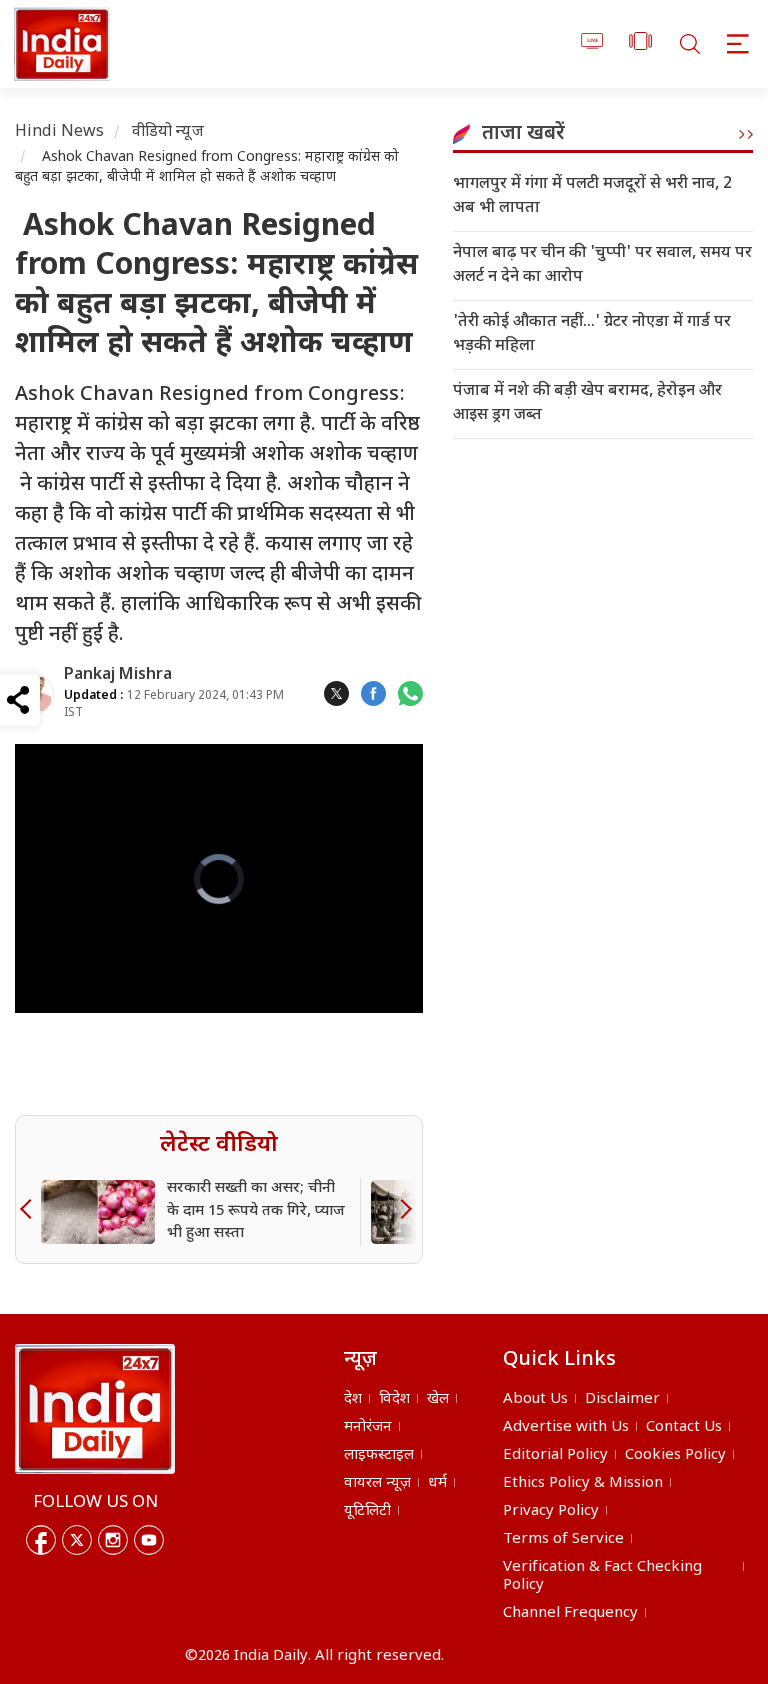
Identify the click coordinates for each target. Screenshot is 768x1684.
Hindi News (60, 132)
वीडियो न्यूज (168, 132)
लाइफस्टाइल (379, 1455)
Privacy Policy (551, 1511)
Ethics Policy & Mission (583, 1483)
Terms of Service (563, 1539)
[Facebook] (41, 1540)
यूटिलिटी (367, 1511)
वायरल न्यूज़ (377, 1483)
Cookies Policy (675, 1455)
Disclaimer (622, 1399)
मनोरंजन (368, 1427)
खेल (438, 1399)
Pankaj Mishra (118, 675)
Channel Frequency (570, 1613)
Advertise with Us (566, 1427)
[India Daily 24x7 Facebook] (373, 693)
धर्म (437, 1483)
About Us (535, 1399)
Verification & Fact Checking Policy (602, 1576)
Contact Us (684, 1427)
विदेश (394, 1399)
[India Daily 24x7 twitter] (336, 693)
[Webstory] (640, 44)
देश (353, 1399)
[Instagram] (113, 1540)
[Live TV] (592, 44)
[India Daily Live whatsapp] (410, 693)
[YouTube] (149, 1540)
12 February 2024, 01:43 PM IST (174, 704)
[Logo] (95, 1409)
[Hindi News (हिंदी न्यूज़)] (59, 44)
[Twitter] (77, 1540)
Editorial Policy (555, 1455)
